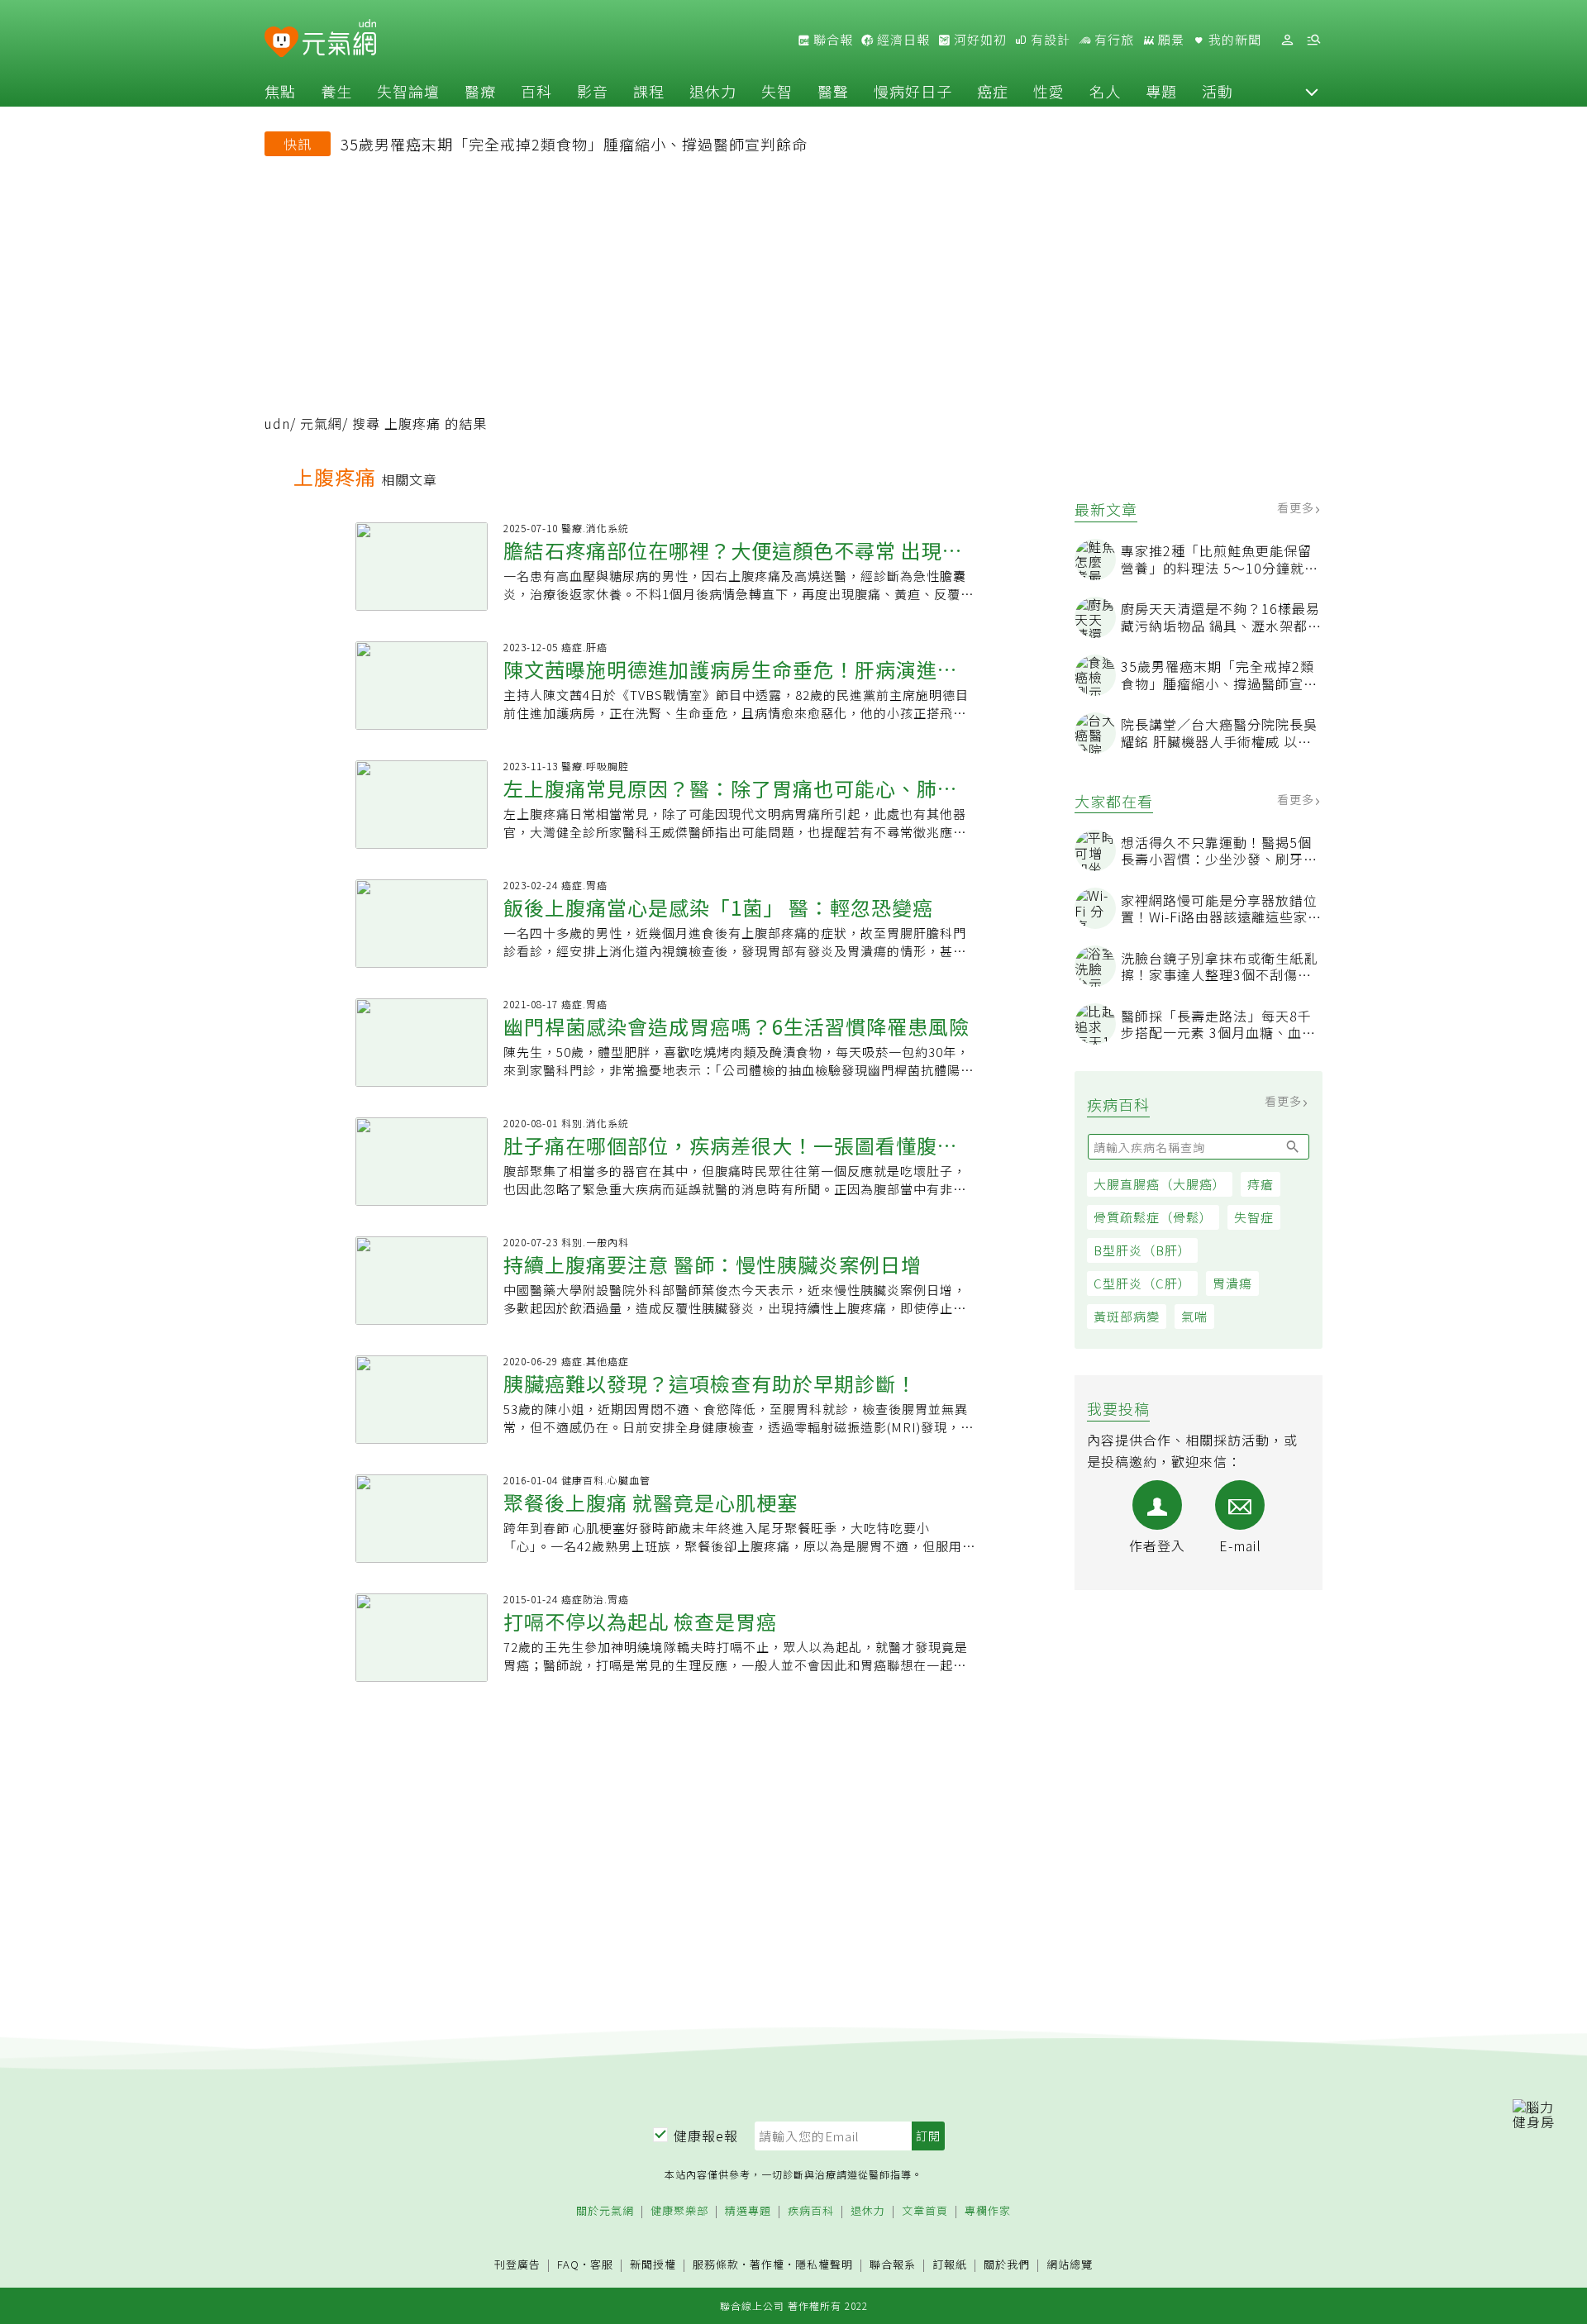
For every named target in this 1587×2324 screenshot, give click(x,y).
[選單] (1313, 40)
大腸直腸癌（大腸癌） (1160, 1184)
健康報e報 (706, 2136)
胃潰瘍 (1232, 1283)
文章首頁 (925, 2211)
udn (277, 423)
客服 (602, 2264)
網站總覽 (1070, 2265)
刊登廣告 (517, 2265)
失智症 (1254, 1217)
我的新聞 (1233, 40)
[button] (1312, 91)
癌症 (993, 91)
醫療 (480, 91)
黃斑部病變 (1127, 1316)
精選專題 (748, 2211)
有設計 (1049, 40)
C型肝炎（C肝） (1142, 1283)
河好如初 (979, 40)
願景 (1170, 40)
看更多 (1297, 507)
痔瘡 (1261, 1184)
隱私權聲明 (824, 2264)
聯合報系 (893, 2265)
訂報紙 (950, 2265)
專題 (1161, 91)
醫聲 (833, 91)
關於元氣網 (605, 2211)
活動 (1218, 91)
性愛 (1049, 91)
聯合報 (832, 40)
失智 (777, 91)
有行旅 (1113, 40)
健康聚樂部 (679, 2211)
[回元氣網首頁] (339, 40)
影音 (593, 91)
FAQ (568, 2264)
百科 (536, 91)
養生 (336, 91)
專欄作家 (988, 2211)
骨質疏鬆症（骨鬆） (1153, 1217)
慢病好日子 (913, 91)
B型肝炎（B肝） (1142, 1250)
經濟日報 (902, 40)
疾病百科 (811, 2211)
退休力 (713, 91)
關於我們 (1007, 2265)
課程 (649, 91)
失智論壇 (408, 91)
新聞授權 (653, 2265)
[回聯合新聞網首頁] (281, 43)
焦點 (280, 91)
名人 (1105, 91)
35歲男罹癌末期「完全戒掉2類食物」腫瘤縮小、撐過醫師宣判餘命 (574, 144)
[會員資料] (1287, 40)
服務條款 (716, 2264)
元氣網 (321, 423)
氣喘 (1194, 1316)
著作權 (767, 2264)
